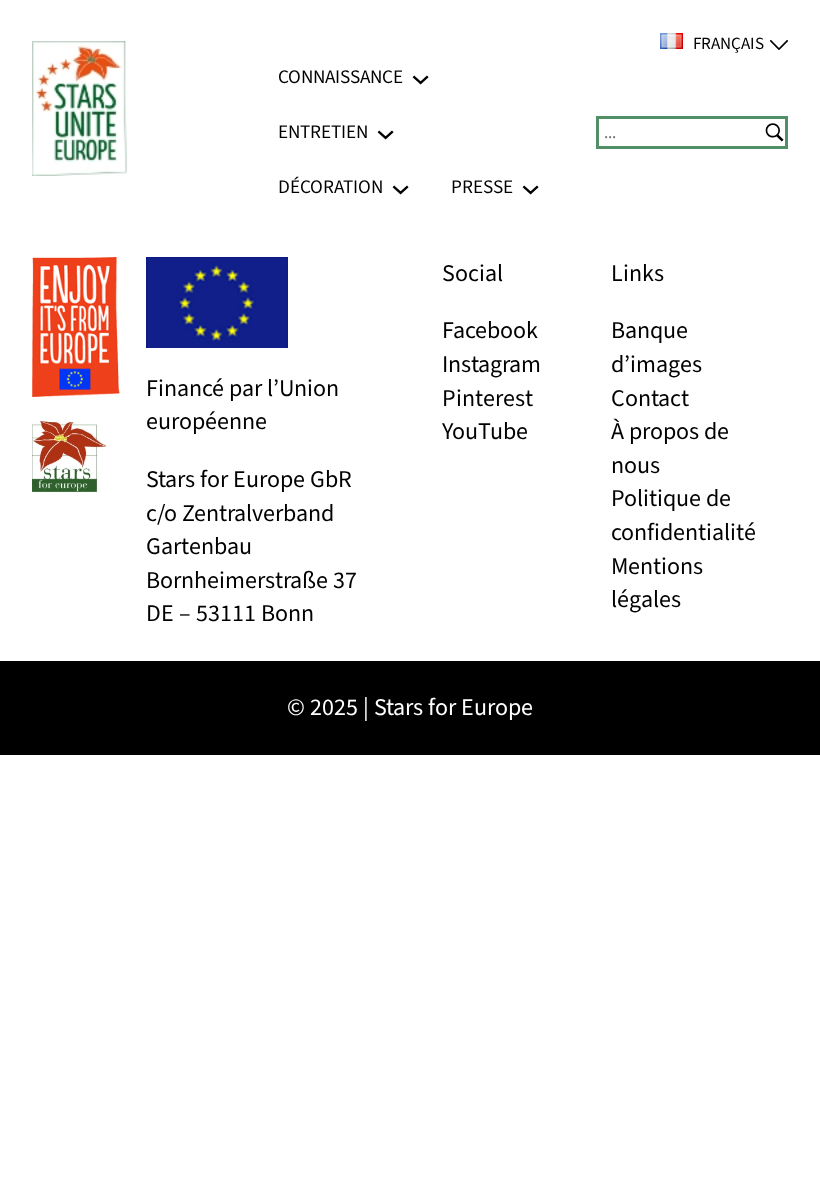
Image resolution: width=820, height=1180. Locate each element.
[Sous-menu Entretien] (385, 132)
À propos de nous (670, 448)
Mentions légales (657, 583)
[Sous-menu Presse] (530, 187)
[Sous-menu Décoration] (400, 187)
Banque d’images (656, 347)
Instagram (491, 364)
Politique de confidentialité (683, 515)
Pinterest (487, 398)
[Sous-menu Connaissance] (420, 77)
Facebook (490, 330)
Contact (650, 398)
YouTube (485, 431)
